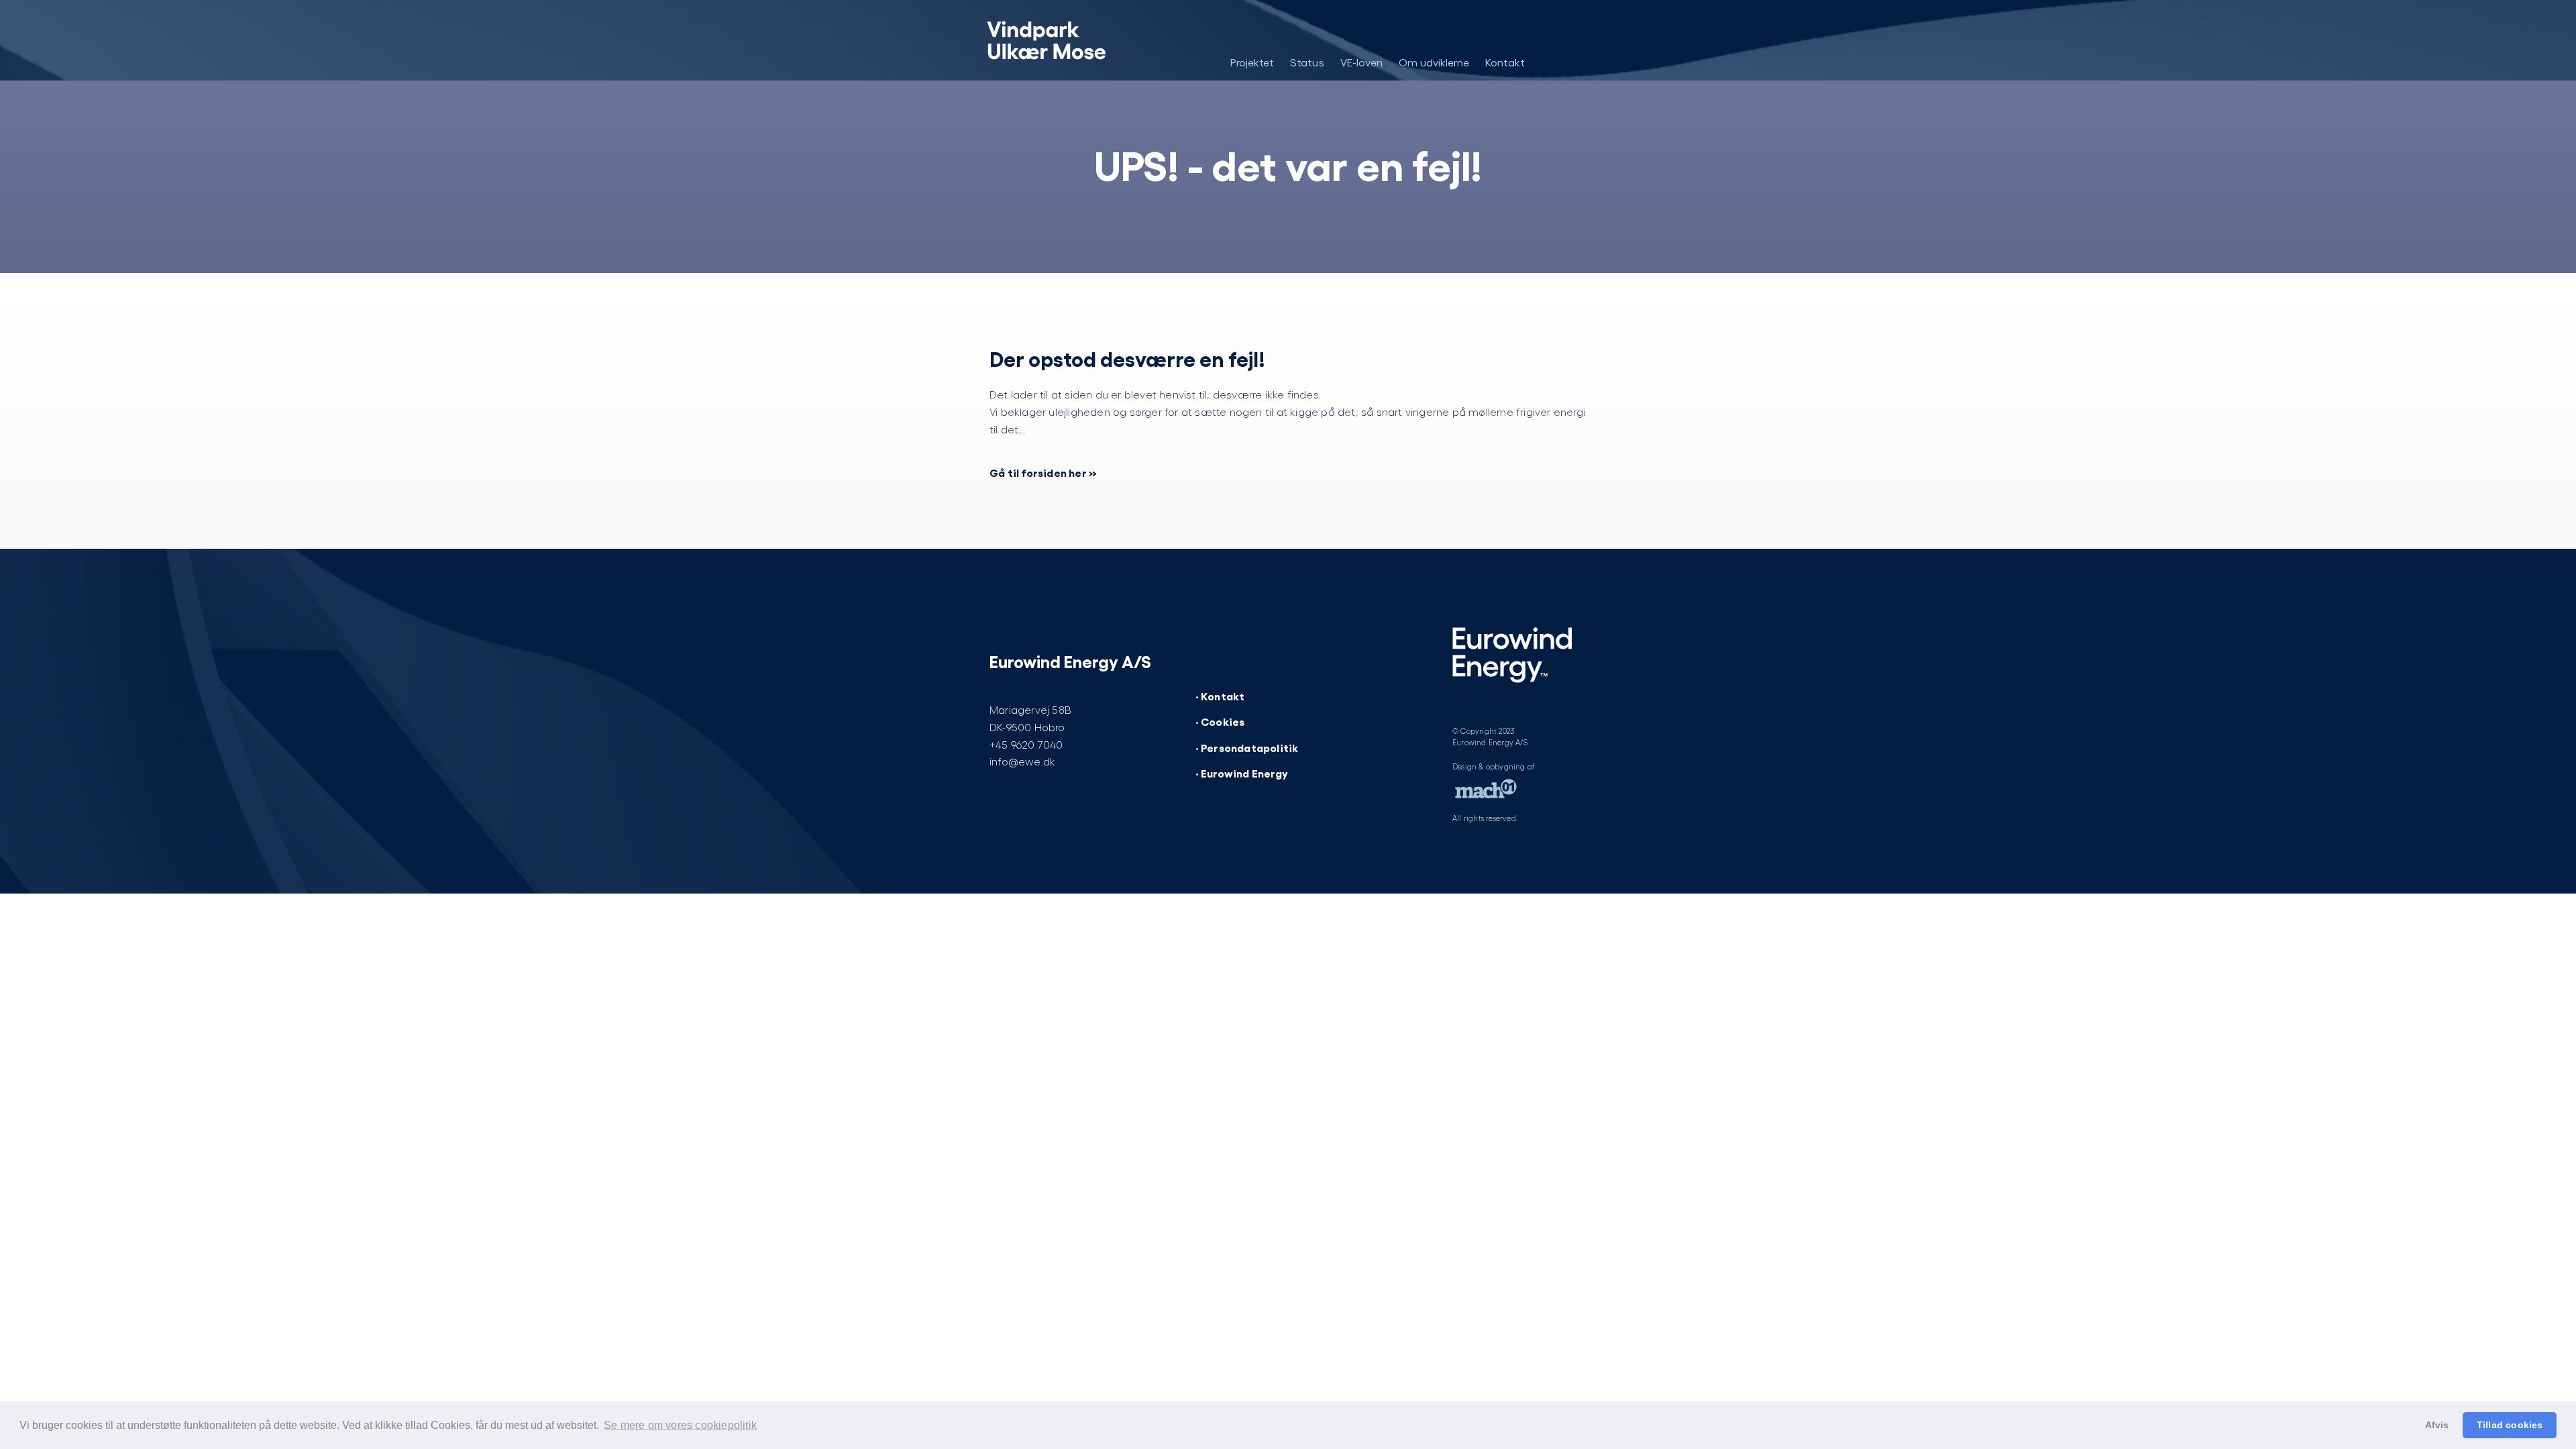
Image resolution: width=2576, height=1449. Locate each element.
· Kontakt (1220, 696)
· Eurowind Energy (1242, 773)
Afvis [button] (2437, 1425)
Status (1307, 62)
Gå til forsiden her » (1043, 472)
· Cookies (1220, 721)
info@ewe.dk (1022, 761)
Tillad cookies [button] (2510, 1425)
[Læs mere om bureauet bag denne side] (1486, 792)
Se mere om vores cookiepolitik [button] (680, 1425)
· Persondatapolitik (1247, 747)
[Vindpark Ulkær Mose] (1052, 40)
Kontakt (1505, 62)
